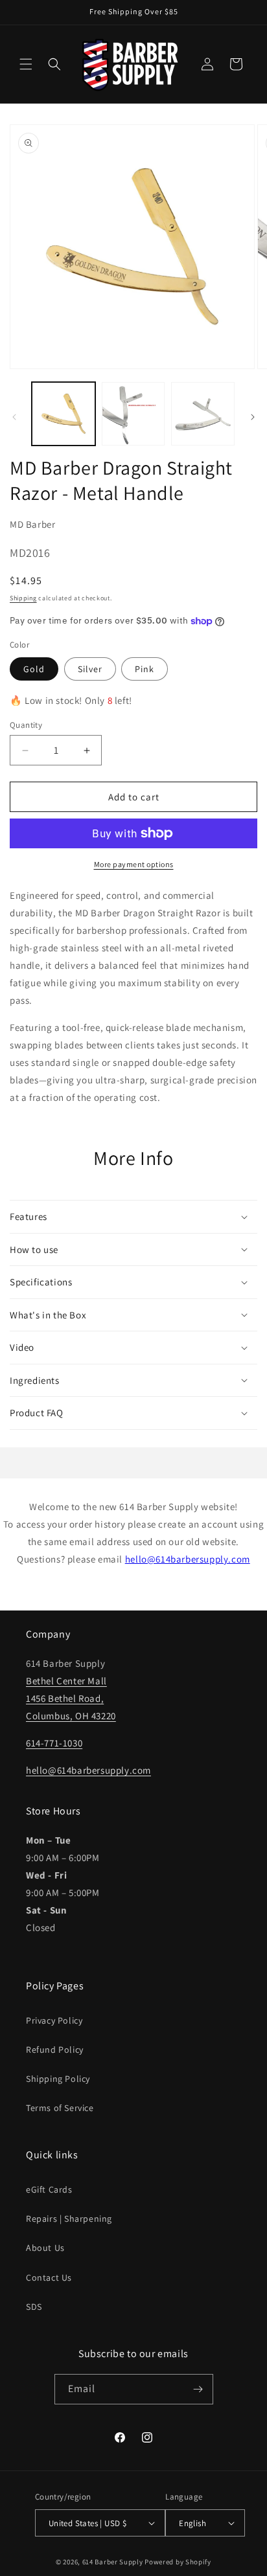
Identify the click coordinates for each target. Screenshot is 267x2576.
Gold (34, 669)
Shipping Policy (58, 2079)
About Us (45, 2248)
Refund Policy (55, 2050)
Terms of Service (60, 2108)
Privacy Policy (54, 2020)
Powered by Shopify (178, 2562)
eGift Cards (49, 2189)
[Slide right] (253, 417)
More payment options (134, 864)
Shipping (23, 598)
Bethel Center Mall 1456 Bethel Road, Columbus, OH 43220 (71, 1698)
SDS (34, 2307)
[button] (26, 64)
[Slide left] (14, 417)
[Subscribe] (198, 2389)
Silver (90, 669)
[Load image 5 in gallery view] (203, 414)
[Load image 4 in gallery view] (133, 414)
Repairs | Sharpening (69, 2219)
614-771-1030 (54, 1743)
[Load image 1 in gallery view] (64, 414)
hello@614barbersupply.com (188, 1559)
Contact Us (49, 2277)
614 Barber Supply (113, 2562)
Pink (145, 669)
